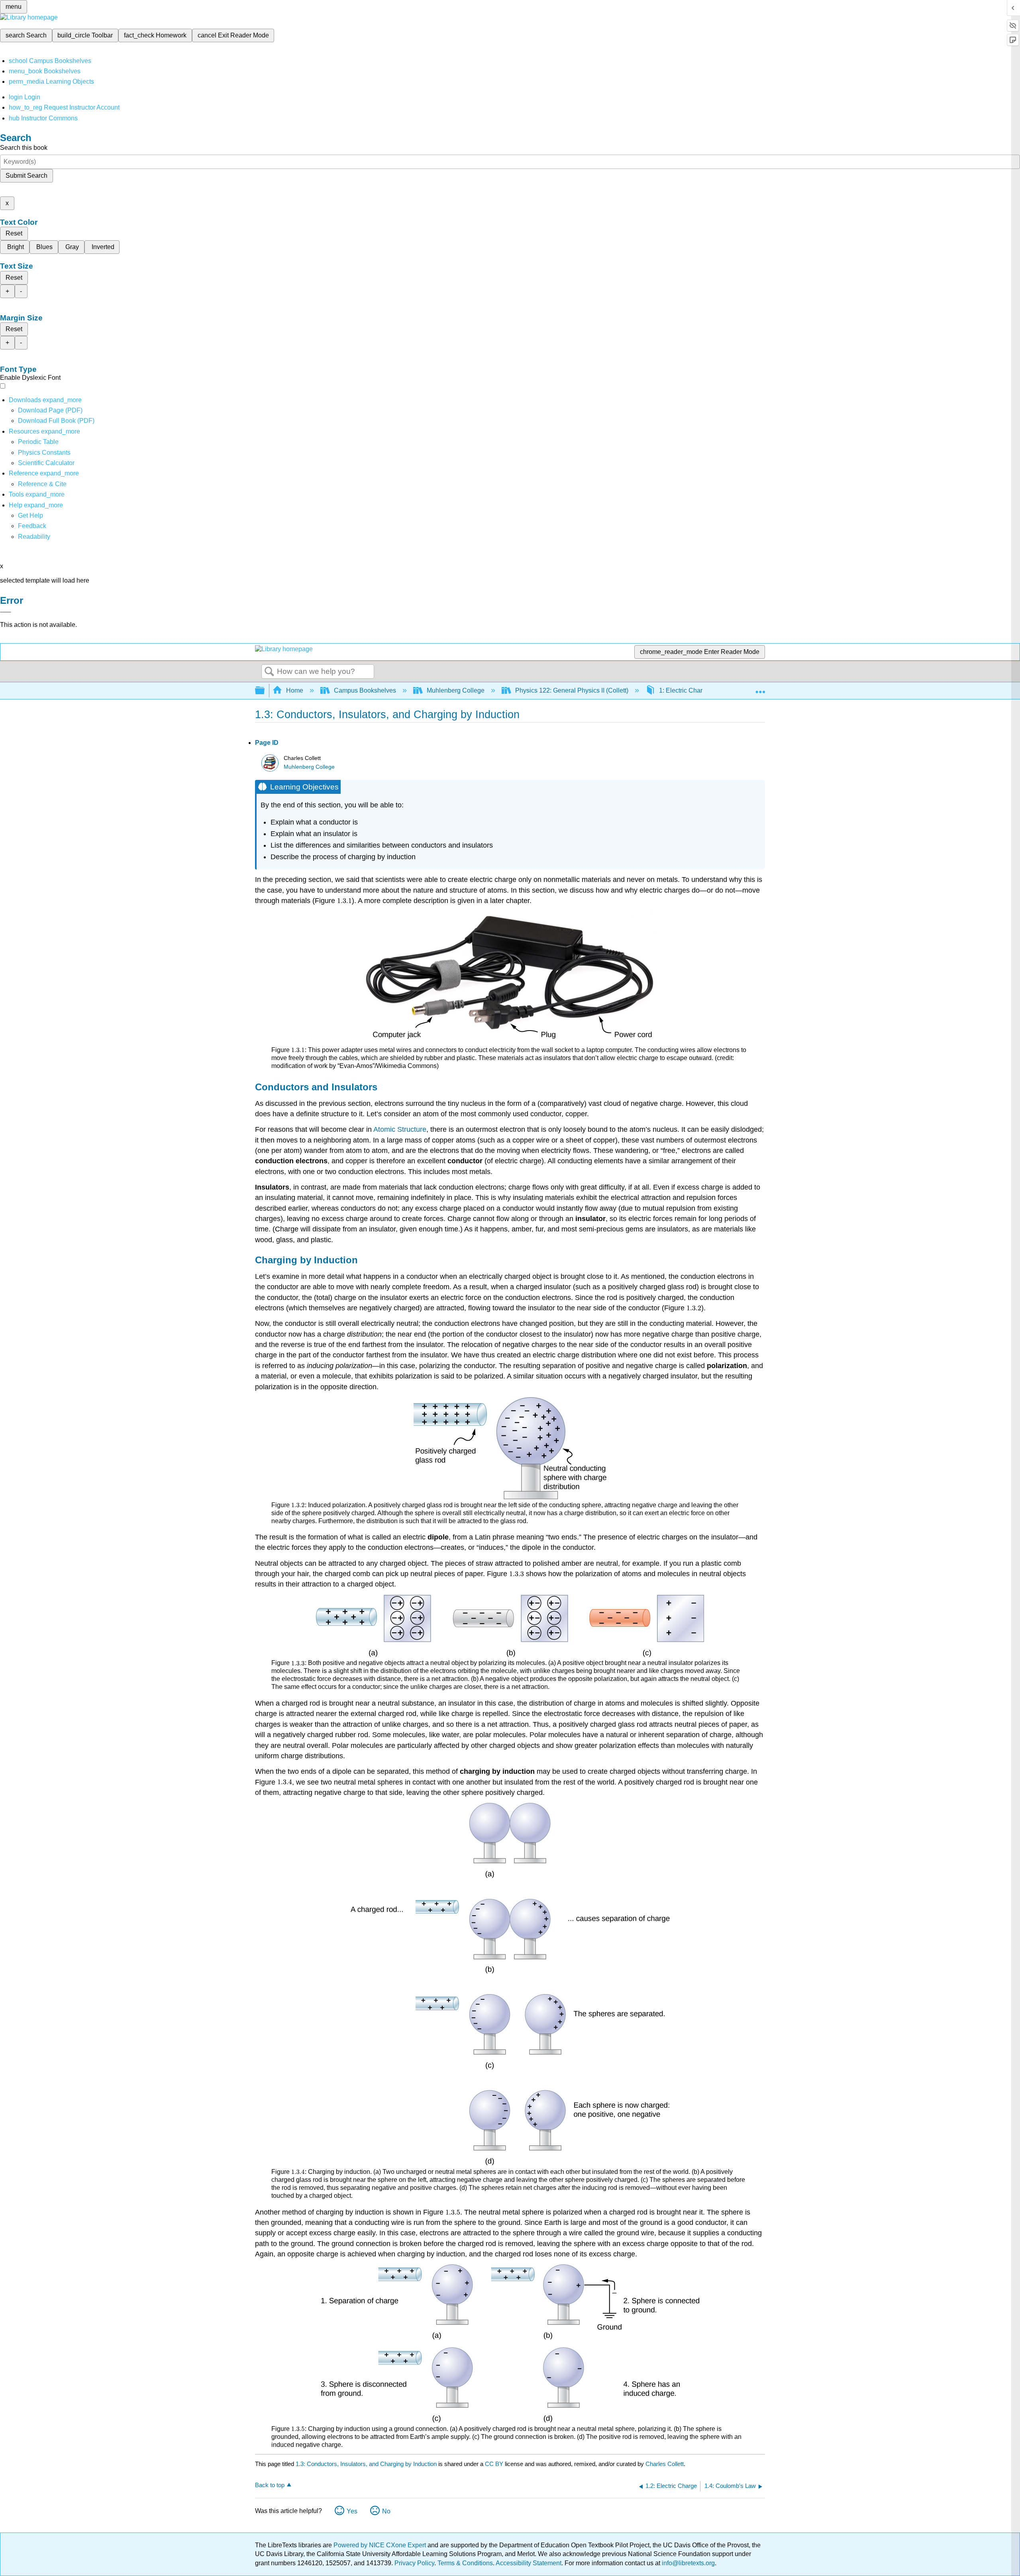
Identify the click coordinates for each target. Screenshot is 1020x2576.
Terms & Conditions (465, 2563)
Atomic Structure (400, 1129)
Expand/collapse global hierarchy (265, 691)
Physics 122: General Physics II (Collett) (572, 690)
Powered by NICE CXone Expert (381, 2545)
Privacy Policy (414, 2563)
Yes (352, 2511)
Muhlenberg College (456, 690)
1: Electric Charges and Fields (702, 690)
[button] (32, 526)
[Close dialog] (6, 612)
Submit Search (26, 176)
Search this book (24, 148)
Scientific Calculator (46, 463)
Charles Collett (665, 2464)
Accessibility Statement (529, 2563)
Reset (14, 233)
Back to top (270, 2485)
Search (269, 672)
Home (295, 690)
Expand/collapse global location (760, 688)
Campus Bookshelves (365, 690)
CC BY (495, 2464)
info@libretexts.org (688, 2563)
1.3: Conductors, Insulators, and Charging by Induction (366, 2464)
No (386, 2511)
